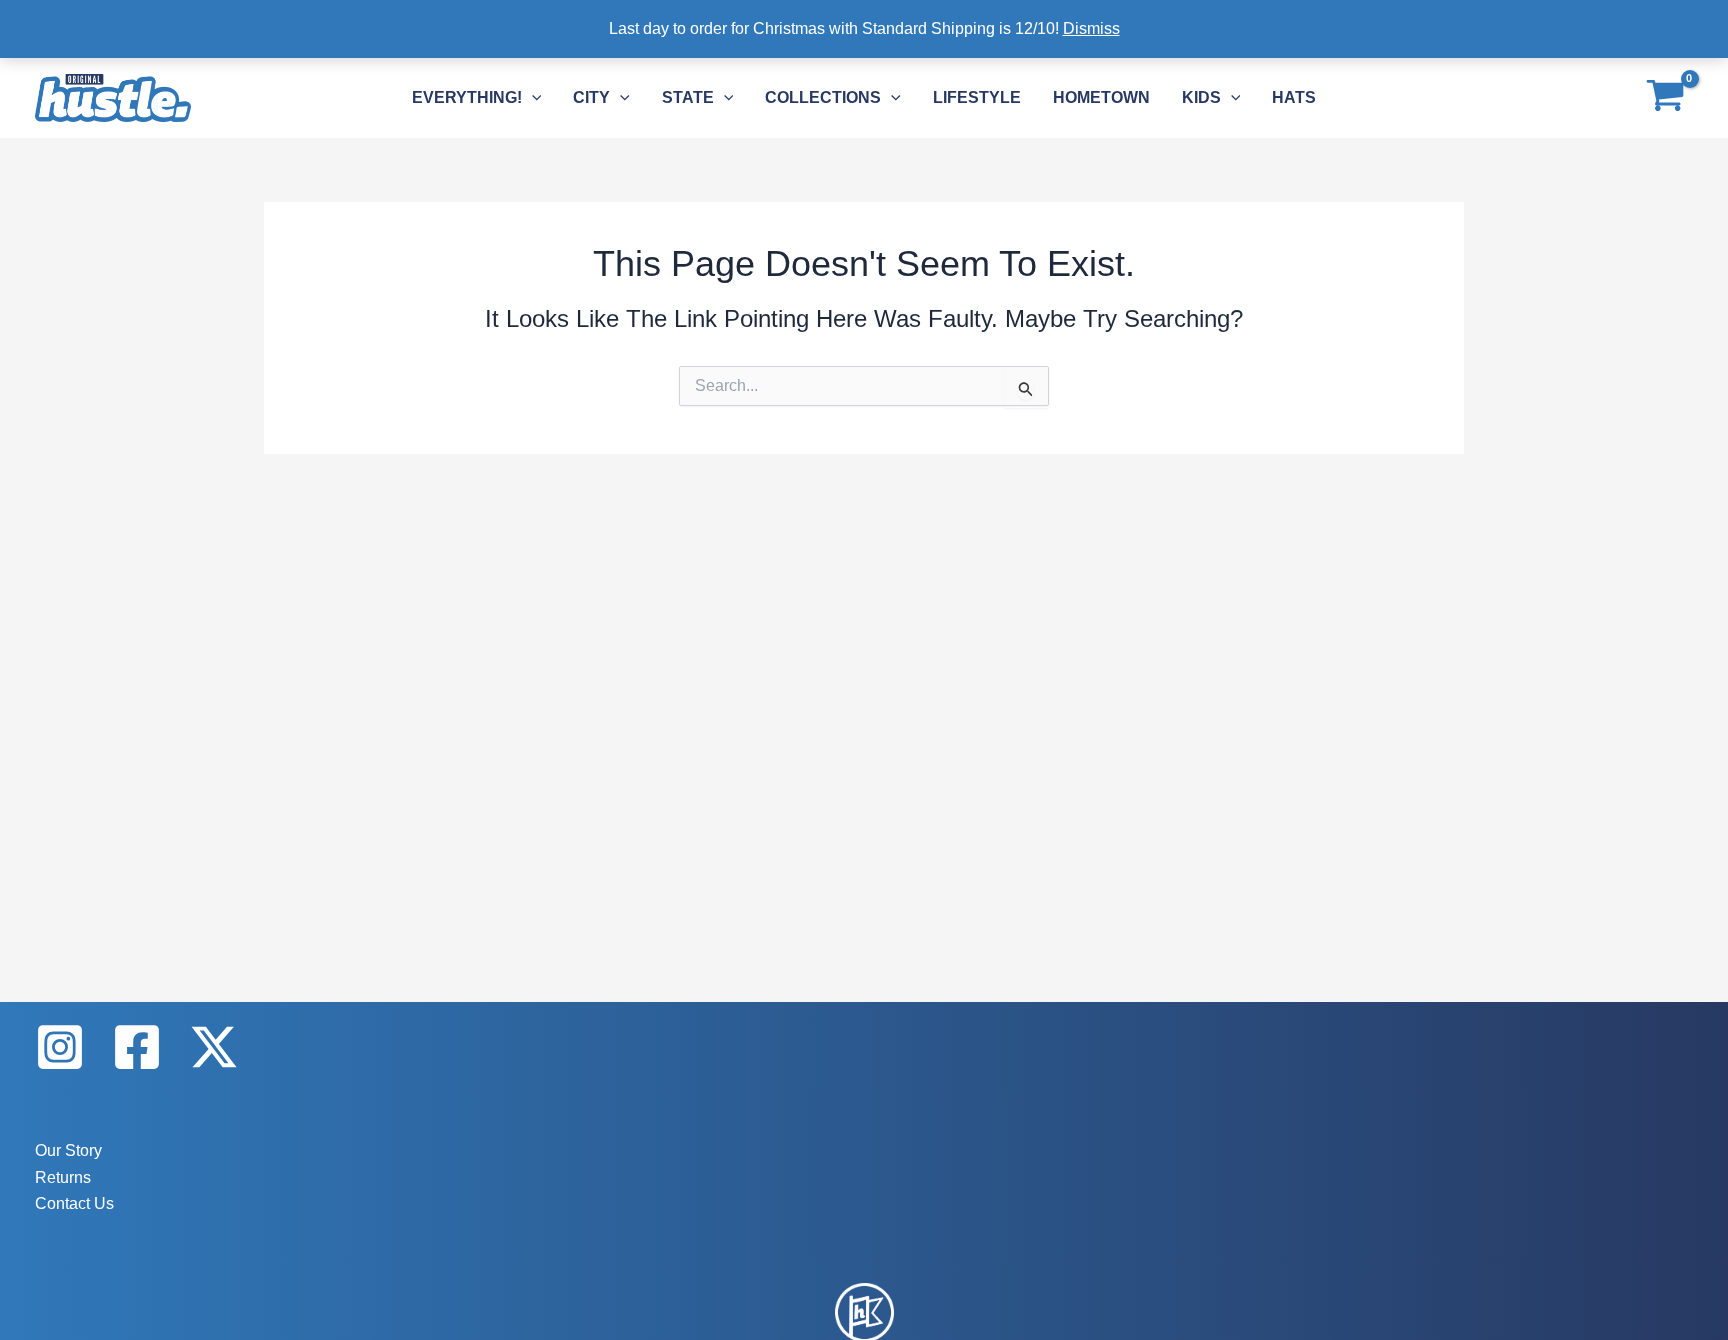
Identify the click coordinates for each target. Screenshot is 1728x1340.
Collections (823, 97)
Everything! (467, 97)
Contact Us (74, 1203)
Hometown (1101, 97)
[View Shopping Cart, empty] (1665, 98)
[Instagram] (60, 1047)
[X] (214, 1047)
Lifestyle (977, 97)
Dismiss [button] (1091, 28)
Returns (63, 1177)
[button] (532, 98)
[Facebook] (137, 1047)
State (688, 97)
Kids (1201, 97)
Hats (1294, 97)
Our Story (68, 1150)
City (591, 97)
